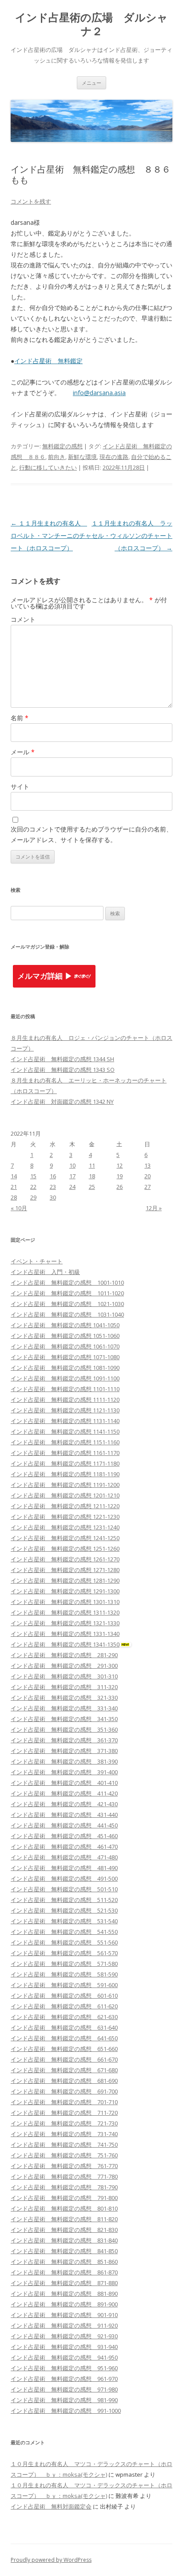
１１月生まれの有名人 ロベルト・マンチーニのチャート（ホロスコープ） (51, 535)
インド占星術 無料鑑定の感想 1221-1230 (65, 1517)
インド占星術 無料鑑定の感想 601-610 (64, 1996)
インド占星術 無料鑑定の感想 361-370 (64, 1740)
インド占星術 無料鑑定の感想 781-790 (64, 2187)
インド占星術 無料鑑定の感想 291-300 (64, 1666)
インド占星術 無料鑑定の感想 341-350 (64, 1719)
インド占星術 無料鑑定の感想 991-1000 (66, 2411)
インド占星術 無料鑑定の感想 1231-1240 (65, 1527)
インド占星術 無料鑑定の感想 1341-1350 (65, 1644)
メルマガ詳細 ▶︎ (45, 976)
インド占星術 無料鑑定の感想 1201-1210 (65, 1495)
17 (72, 1176)
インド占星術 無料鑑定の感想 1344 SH (62, 1059)
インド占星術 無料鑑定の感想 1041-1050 (65, 1325)
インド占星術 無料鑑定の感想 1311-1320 (65, 1612)
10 (72, 1165)
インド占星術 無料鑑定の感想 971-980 (64, 2389)
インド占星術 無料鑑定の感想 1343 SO (63, 1070)
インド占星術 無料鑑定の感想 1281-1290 (65, 1580)
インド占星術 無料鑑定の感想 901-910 (64, 2315)
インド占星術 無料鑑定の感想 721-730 (64, 2123)
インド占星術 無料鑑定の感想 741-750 (64, 2145)
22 (33, 1187)
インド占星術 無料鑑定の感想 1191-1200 (65, 1485)
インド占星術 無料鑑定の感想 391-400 (64, 1772)
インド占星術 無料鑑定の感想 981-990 (64, 2400)
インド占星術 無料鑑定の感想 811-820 (64, 2219)
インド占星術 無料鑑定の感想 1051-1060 (65, 1336)
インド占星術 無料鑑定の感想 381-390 (64, 1761)
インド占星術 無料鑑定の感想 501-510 (64, 1889)
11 (92, 1165)
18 (92, 1176)
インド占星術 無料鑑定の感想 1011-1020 (67, 1293)
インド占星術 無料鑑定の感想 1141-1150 (65, 1431)
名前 (20, 718)
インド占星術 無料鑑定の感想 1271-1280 (65, 1570)
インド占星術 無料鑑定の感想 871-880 (64, 2283)
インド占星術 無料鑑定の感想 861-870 (64, 2272)
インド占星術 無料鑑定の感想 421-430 (64, 1804)
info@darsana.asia (99, 393)
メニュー (91, 83)
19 (119, 1176)
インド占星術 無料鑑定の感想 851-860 (64, 2262)
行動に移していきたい (48, 467)
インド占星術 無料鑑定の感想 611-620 (64, 2006)
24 (72, 1187)
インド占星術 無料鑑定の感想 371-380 (64, 1751)
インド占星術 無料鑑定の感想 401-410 (64, 1783)
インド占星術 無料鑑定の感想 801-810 (64, 2208)
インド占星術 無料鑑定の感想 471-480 (64, 1857)
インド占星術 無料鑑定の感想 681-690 (64, 2081)
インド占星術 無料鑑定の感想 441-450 (64, 1825)
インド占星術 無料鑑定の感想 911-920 (64, 2325)
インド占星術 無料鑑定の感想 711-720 (64, 2113)
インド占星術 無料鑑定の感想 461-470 (64, 1847)
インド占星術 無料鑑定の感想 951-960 (64, 2368)
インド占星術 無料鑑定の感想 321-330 (64, 1698)
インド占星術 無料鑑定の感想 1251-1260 (65, 1549)
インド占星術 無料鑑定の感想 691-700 (64, 2091)
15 (33, 1176)
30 (53, 1197)
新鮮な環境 (82, 457)
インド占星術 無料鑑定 (48, 361)
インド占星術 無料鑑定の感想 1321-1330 (65, 1623)
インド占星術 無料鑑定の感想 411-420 (64, 1793)
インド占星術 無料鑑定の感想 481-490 (64, 1868)
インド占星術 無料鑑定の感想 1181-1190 (65, 1474)
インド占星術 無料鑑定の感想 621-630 (64, 2017)
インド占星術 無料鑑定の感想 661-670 (64, 2059)
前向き (57, 457)
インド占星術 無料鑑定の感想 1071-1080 (65, 1357)
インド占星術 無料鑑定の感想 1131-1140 (65, 1421)
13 (147, 1165)
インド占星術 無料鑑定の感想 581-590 (64, 1974)
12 (119, 1165)
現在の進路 (114, 457)
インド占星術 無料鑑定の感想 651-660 (64, 2049)
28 (14, 1197)
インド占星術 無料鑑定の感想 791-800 (64, 2198)
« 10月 (19, 1208)
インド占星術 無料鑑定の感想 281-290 (64, 1655)
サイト (20, 786)
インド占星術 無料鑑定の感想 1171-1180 (65, 1463)
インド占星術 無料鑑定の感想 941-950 (64, 2357)
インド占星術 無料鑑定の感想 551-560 (64, 1942)
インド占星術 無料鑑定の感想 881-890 (64, 2294)
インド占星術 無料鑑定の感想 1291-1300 (65, 1591)
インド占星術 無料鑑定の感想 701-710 (64, 2102)
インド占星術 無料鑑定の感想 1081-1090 (65, 1368)
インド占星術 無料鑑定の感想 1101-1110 (65, 1389)
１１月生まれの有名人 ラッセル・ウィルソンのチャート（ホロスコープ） (132, 535)
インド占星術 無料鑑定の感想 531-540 (64, 1921)
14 (14, 1176)
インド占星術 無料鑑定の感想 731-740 (64, 2134)
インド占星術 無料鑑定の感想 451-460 (64, 1836)
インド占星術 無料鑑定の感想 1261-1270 (65, 1559)
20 (147, 1176)
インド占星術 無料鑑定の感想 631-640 (64, 2027)
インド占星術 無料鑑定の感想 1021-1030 (67, 1304)
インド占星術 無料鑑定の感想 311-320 (64, 1687)
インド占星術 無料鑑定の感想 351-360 (64, 1729)
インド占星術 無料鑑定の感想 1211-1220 (65, 1506)
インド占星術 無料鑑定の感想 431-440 (64, 1815)
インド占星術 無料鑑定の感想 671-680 (64, 2070)
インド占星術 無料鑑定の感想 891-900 (64, 2304)
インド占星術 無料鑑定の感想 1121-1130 (65, 1410)
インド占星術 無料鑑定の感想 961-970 (64, 2379)
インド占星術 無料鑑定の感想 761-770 (64, 2166)
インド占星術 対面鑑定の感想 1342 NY (62, 1102)
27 (147, 1187)
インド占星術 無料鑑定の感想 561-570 (64, 1953)
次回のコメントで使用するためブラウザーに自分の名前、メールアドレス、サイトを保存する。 (91, 834)
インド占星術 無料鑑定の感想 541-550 (64, 1932)
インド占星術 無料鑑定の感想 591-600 (64, 1985)
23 (53, 1187)
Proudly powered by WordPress (51, 2560)
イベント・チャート (37, 1261)
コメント (23, 619)
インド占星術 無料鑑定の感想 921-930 (64, 2336)
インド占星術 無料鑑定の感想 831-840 (64, 2240)
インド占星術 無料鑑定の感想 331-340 (64, 1708)
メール (23, 752)
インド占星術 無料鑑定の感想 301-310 (64, 1676)
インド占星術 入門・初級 (45, 1272)
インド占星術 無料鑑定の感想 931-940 (64, 2347)
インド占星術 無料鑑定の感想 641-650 (64, 2038)
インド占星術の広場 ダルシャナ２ (91, 24)
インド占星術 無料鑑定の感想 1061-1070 (65, 1346)
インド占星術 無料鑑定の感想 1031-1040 (67, 1314)
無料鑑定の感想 (62, 446)
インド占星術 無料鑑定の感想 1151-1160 (65, 1442)
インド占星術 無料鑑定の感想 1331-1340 (65, 1634)
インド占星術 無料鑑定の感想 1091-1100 (65, 1378)
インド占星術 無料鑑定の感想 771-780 (64, 2176)
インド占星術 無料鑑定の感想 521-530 (64, 1910)
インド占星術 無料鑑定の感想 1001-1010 (67, 1282)
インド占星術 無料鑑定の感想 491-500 (64, 1878)
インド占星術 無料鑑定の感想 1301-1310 (65, 1602)
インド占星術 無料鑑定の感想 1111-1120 (65, 1400)
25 (92, 1187)
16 (53, 1176)
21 (14, 1187)
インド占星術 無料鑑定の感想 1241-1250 (65, 1538)
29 (33, 1197)
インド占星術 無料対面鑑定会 (51, 2506)
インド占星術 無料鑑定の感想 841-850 (64, 2251)
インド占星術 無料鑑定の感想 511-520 (64, 1900)
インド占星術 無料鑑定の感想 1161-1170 (65, 1453)
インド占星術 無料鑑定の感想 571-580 (64, 1964)
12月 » (154, 1208)
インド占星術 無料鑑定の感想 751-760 (64, 2155)
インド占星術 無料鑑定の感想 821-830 (64, 2230)
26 (119, 1187)
